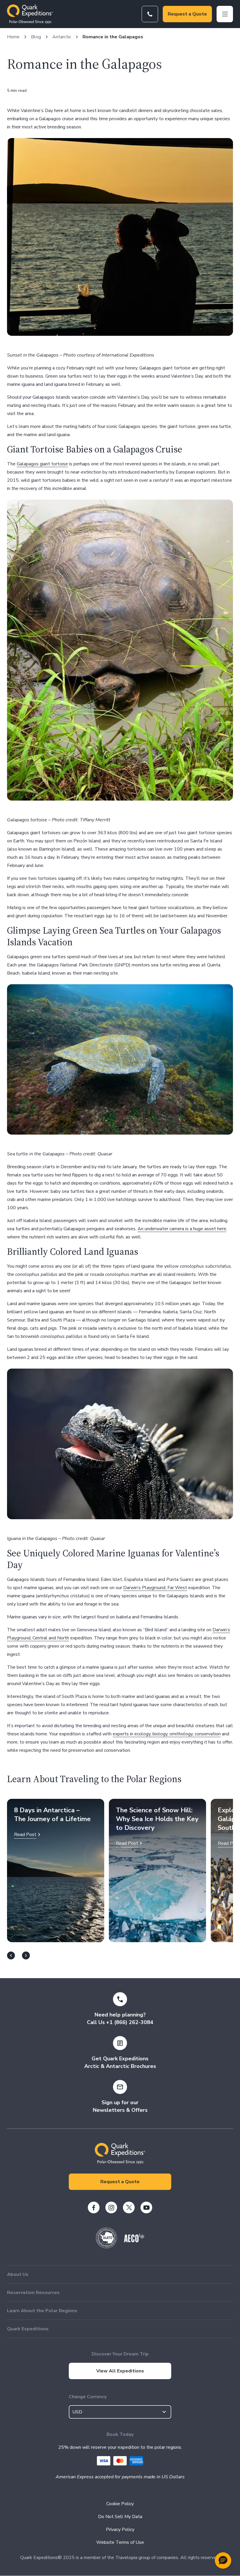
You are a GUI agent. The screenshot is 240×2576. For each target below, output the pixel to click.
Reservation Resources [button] (33, 2293)
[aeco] (134, 2241)
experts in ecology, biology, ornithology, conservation (167, 1734)
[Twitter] (129, 2207)
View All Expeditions (120, 2371)
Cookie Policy (120, 2504)
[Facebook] (94, 2207)
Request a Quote (187, 14)
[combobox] (120, 2412)
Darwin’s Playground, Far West (155, 1588)
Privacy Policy (120, 2529)
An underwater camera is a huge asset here (182, 1229)
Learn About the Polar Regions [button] (42, 2311)
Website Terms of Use (120, 2542)
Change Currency (88, 2397)
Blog (36, 37)
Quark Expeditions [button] (28, 2329)
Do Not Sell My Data (120, 2517)
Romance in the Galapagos (113, 37)
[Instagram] (111, 2207)
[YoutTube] (146, 2207)
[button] (223, 2560)
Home (13, 37)
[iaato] (107, 2247)
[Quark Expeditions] (30, 14)
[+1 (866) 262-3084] (150, 14)
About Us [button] (18, 2274)
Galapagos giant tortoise (42, 464)
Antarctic (62, 37)
